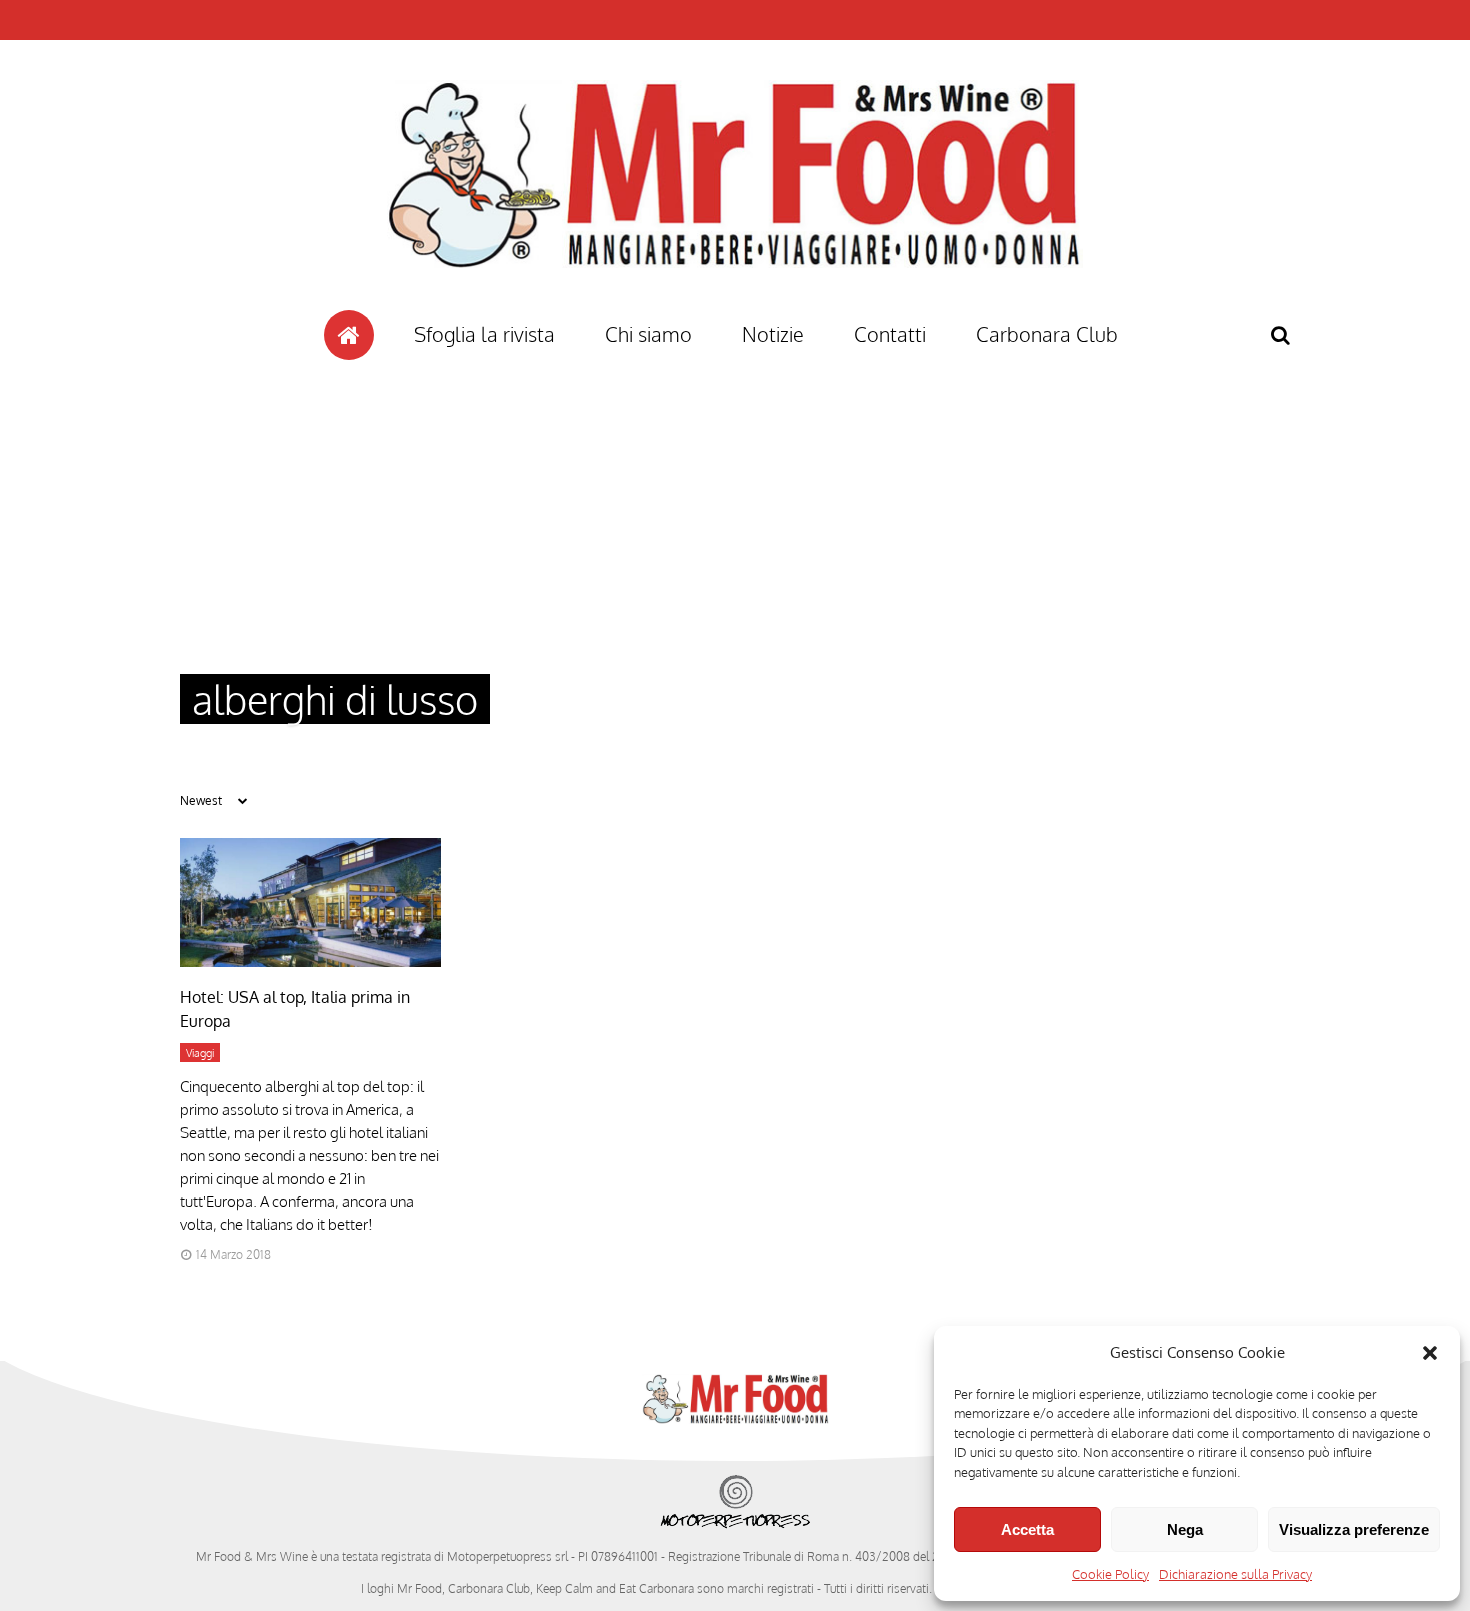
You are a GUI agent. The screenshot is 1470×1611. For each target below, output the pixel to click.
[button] (1430, 1353)
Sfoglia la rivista (484, 334)
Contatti (890, 334)
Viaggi (200, 1053)
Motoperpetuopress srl (507, 1556)
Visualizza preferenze (1354, 1529)
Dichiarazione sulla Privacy (1235, 1574)
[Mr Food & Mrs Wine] (735, 303)
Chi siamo (648, 334)
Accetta (1027, 1529)
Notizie (773, 334)
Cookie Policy (1110, 1574)
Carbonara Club (1047, 334)
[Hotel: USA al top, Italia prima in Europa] (310, 961)
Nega (1185, 1529)
